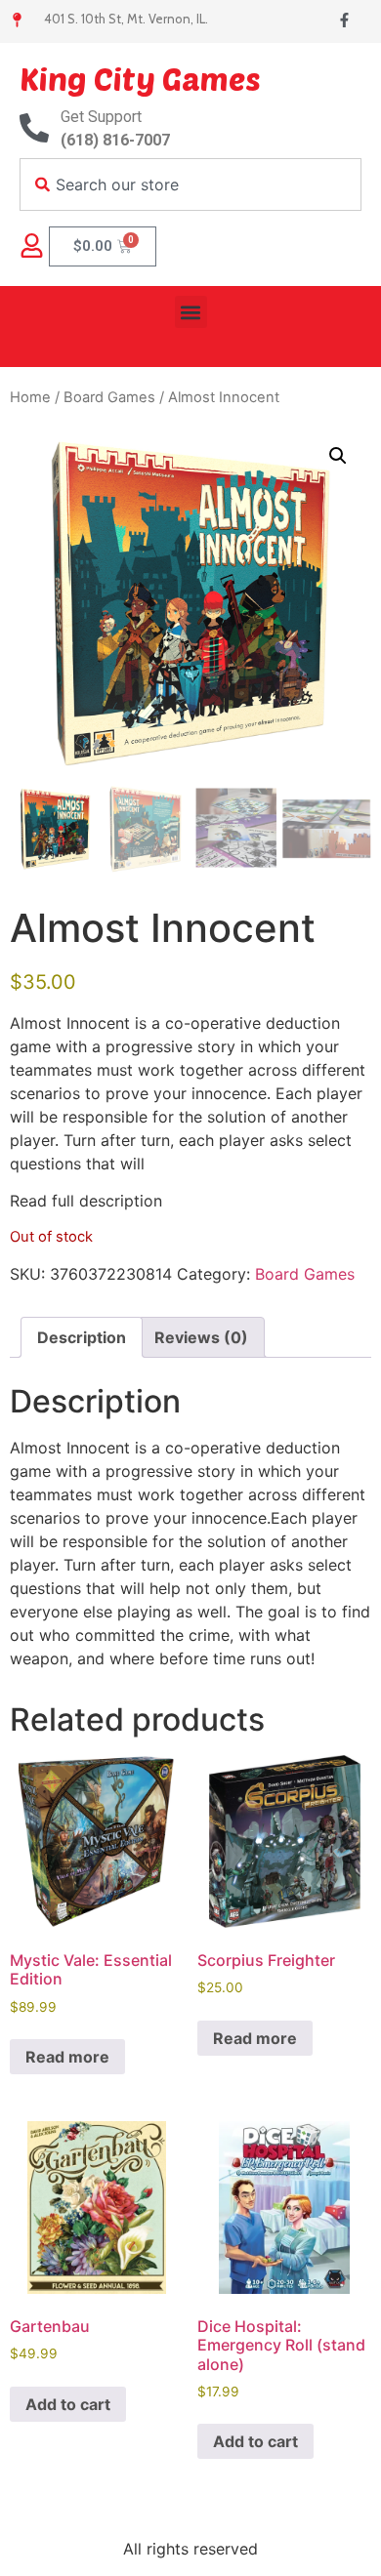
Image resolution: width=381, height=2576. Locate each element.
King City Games (140, 78)
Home (30, 397)
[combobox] (190, 184)
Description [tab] (82, 1337)
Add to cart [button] (68, 2404)
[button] (191, 312)
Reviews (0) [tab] (201, 1337)
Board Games (109, 397)
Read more (67, 2057)
